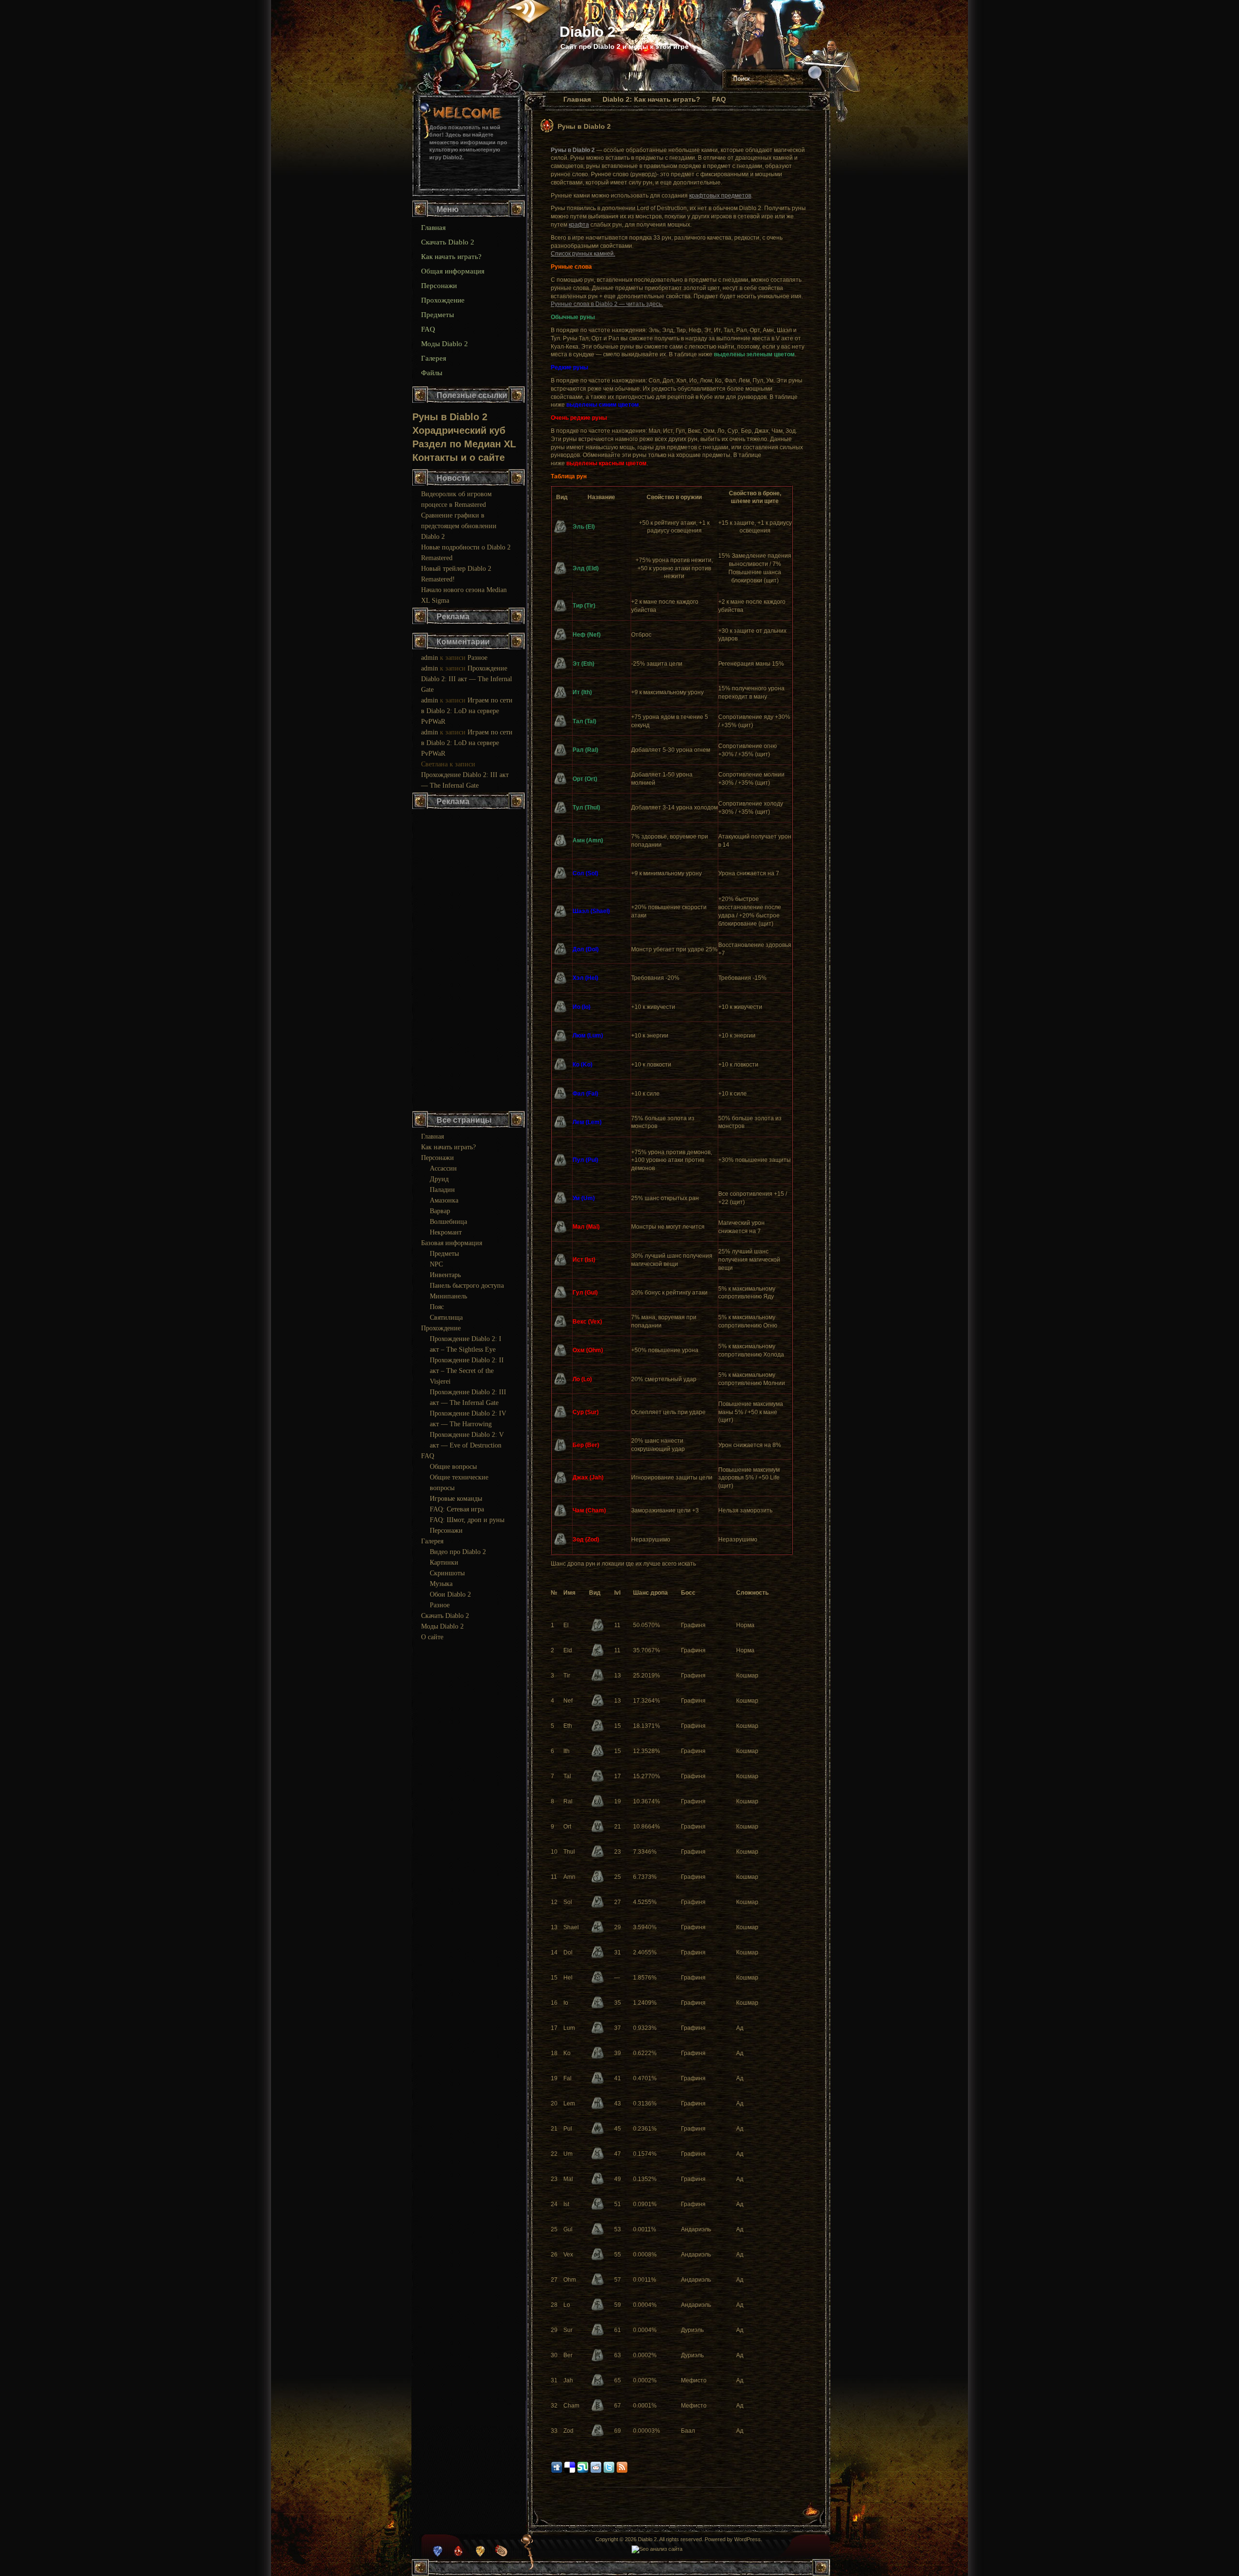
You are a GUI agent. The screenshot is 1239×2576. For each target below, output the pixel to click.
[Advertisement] (469, 961)
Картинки (444, 1562)
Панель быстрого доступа (467, 1286)
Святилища (446, 1318)
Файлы (432, 373)
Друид (439, 1179)
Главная (577, 99)
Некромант (446, 1232)
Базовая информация (452, 1243)
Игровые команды (456, 1499)
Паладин (442, 1190)
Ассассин (443, 1168)
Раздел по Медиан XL (464, 444)
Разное (477, 658)
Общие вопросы (453, 1467)
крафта (579, 225)
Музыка (441, 1584)
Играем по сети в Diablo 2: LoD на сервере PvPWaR (467, 711)
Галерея (434, 358)
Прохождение (443, 300)
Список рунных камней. (583, 254)
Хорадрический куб (459, 430)
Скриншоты (447, 1573)
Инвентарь (445, 1275)
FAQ (719, 99)
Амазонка (444, 1200)
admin (430, 658)
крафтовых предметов (720, 196)
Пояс (437, 1307)
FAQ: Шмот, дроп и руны (467, 1520)
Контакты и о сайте (459, 457)
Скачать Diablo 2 (448, 242)
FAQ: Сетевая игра (457, 1509)
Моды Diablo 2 (445, 344)
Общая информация (453, 271)
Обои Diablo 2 (450, 1594)
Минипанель (448, 1296)
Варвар (440, 1211)
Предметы (438, 315)
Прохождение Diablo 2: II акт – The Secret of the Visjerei (467, 1371)
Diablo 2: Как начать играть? (651, 99)
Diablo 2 (588, 32)
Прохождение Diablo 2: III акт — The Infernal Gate (467, 679)
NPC (436, 1264)
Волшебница (448, 1222)
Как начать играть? (451, 257)
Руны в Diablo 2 (584, 126)
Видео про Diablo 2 (458, 1552)
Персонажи (439, 286)
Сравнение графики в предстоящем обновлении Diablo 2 (459, 526)
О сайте (432, 1637)
